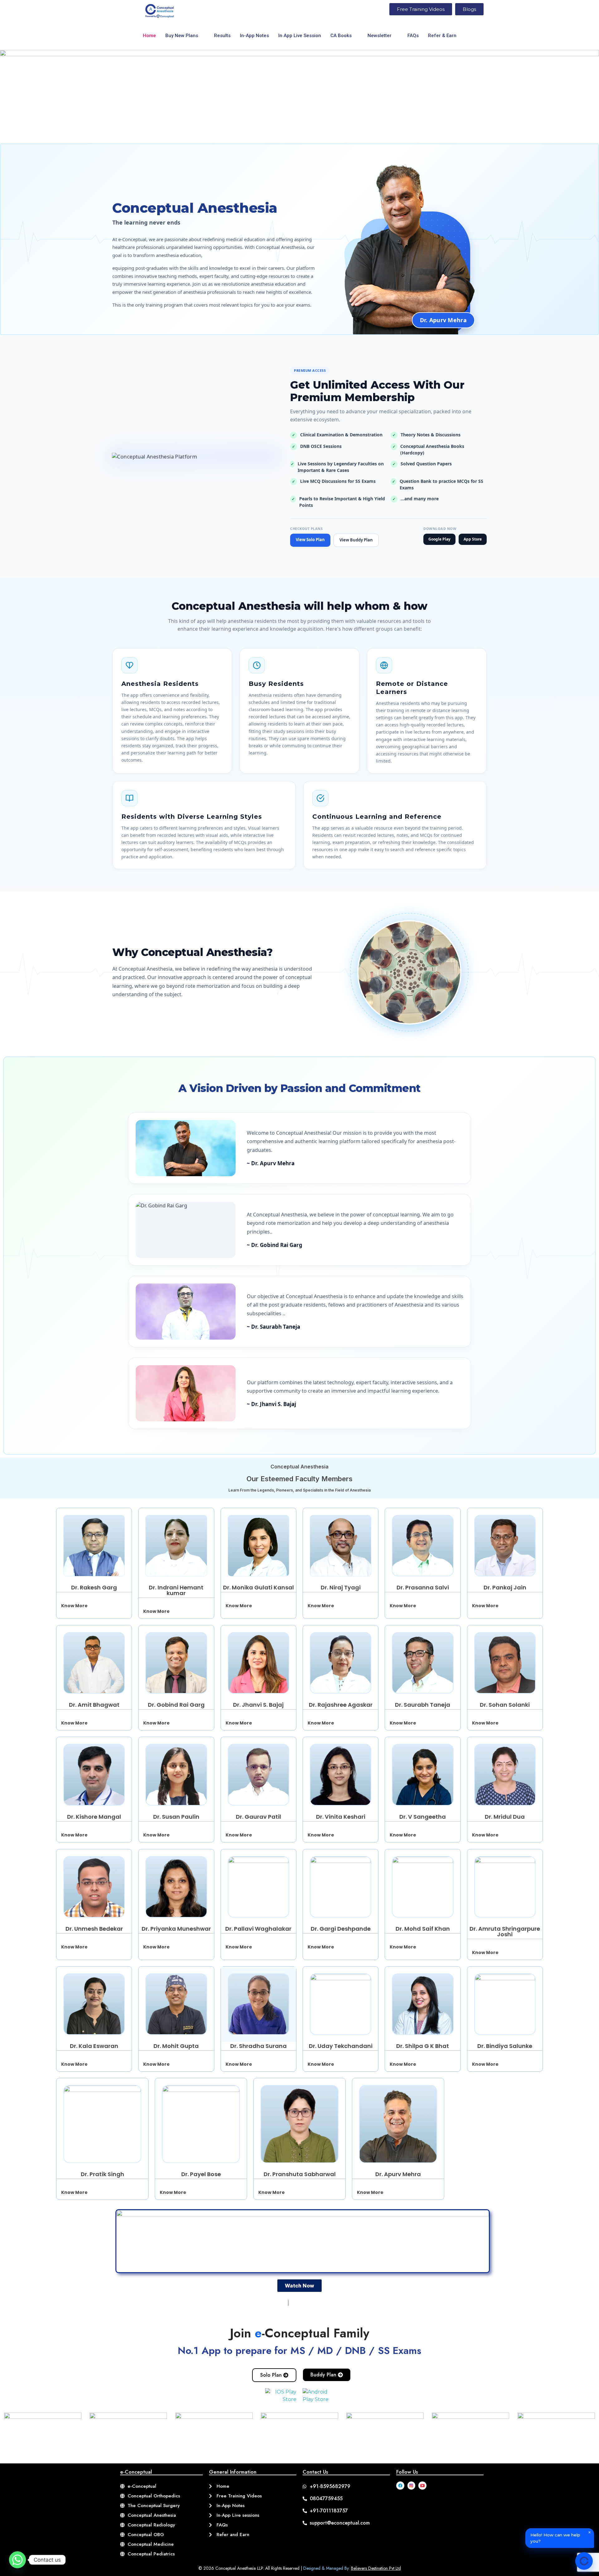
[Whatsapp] (17, 2560)
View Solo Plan (310, 540)
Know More (74, 1606)
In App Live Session (300, 36)
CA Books (341, 36)
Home (149, 36)
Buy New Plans (182, 36)
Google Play (439, 539)
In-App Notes (254, 36)
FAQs (413, 36)
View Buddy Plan (356, 540)
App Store (473, 539)
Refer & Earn (442, 36)
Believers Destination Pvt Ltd (376, 2568)
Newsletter (380, 36)
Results (222, 36)
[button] (94, 1606)
